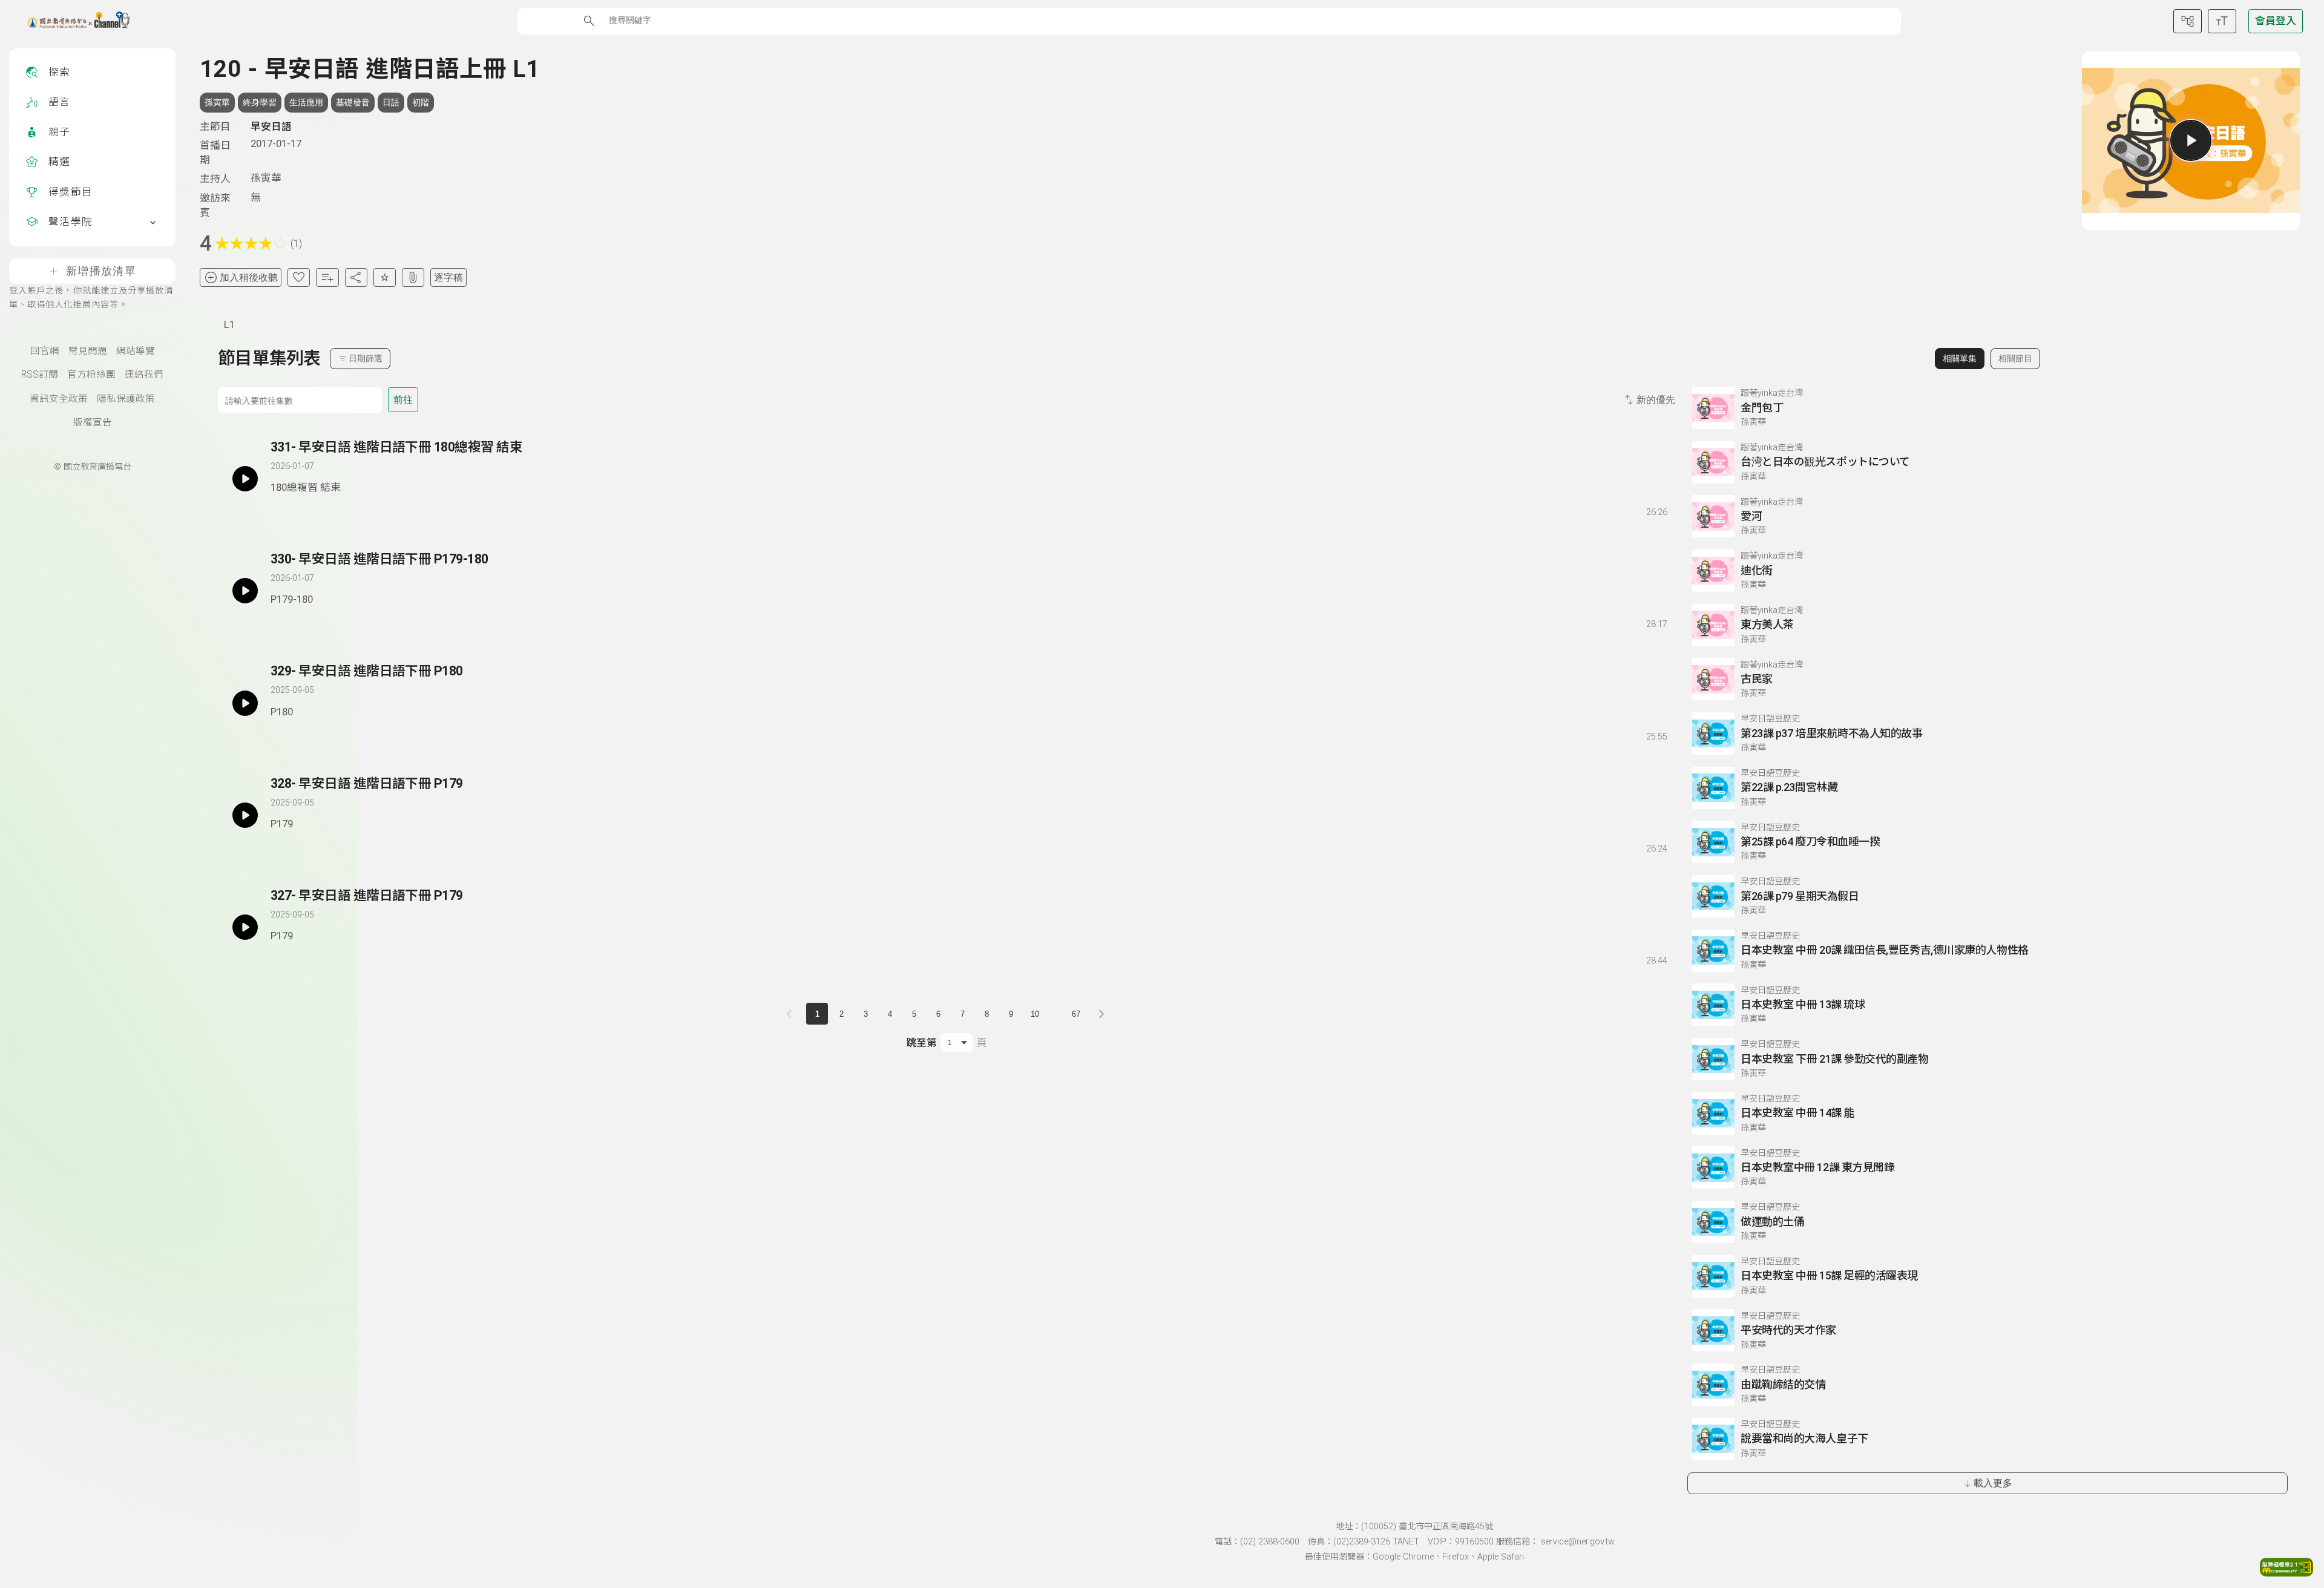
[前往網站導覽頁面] (2188, 21)
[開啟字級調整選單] (2222, 21)
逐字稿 (448, 277)
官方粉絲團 (91, 375)
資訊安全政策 (59, 399)
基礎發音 (353, 102)
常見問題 (88, 351)
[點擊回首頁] (71, 21)
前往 (403, 400)
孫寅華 (217, 102)
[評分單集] (385, 277)
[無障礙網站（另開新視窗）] (2286, 1573)
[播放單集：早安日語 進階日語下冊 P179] (245, 815)
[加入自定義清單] (327, 277)
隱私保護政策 (126, 399)
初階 (421, 102)
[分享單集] (356, 277)
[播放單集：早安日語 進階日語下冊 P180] (245, 703)
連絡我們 (144, 375)
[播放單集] (2191, 140)
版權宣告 (93, 422)
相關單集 (1960, 358)
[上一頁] (792, 1014)
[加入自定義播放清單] (301, 510)
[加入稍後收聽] (279, 510)
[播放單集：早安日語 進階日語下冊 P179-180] (245, 591)
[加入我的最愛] (299, 277)
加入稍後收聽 (249, 277)
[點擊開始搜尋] (589, 21)
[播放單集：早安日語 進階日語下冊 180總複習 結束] (245, 479)
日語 (391, 102)
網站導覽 (136, 351)
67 (1076, 1014)
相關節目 (2015, 358)
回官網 (45, 351)
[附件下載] (413, 277)
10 (1035, 1014)
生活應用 (306, 102)
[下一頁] (1101, 1014)
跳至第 (921, 1043)
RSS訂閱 (40, 375)
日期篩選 (366, 358)
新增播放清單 (101, 271)
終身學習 (260, 102)
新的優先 (1656, 400)
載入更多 (1993, 1483)
